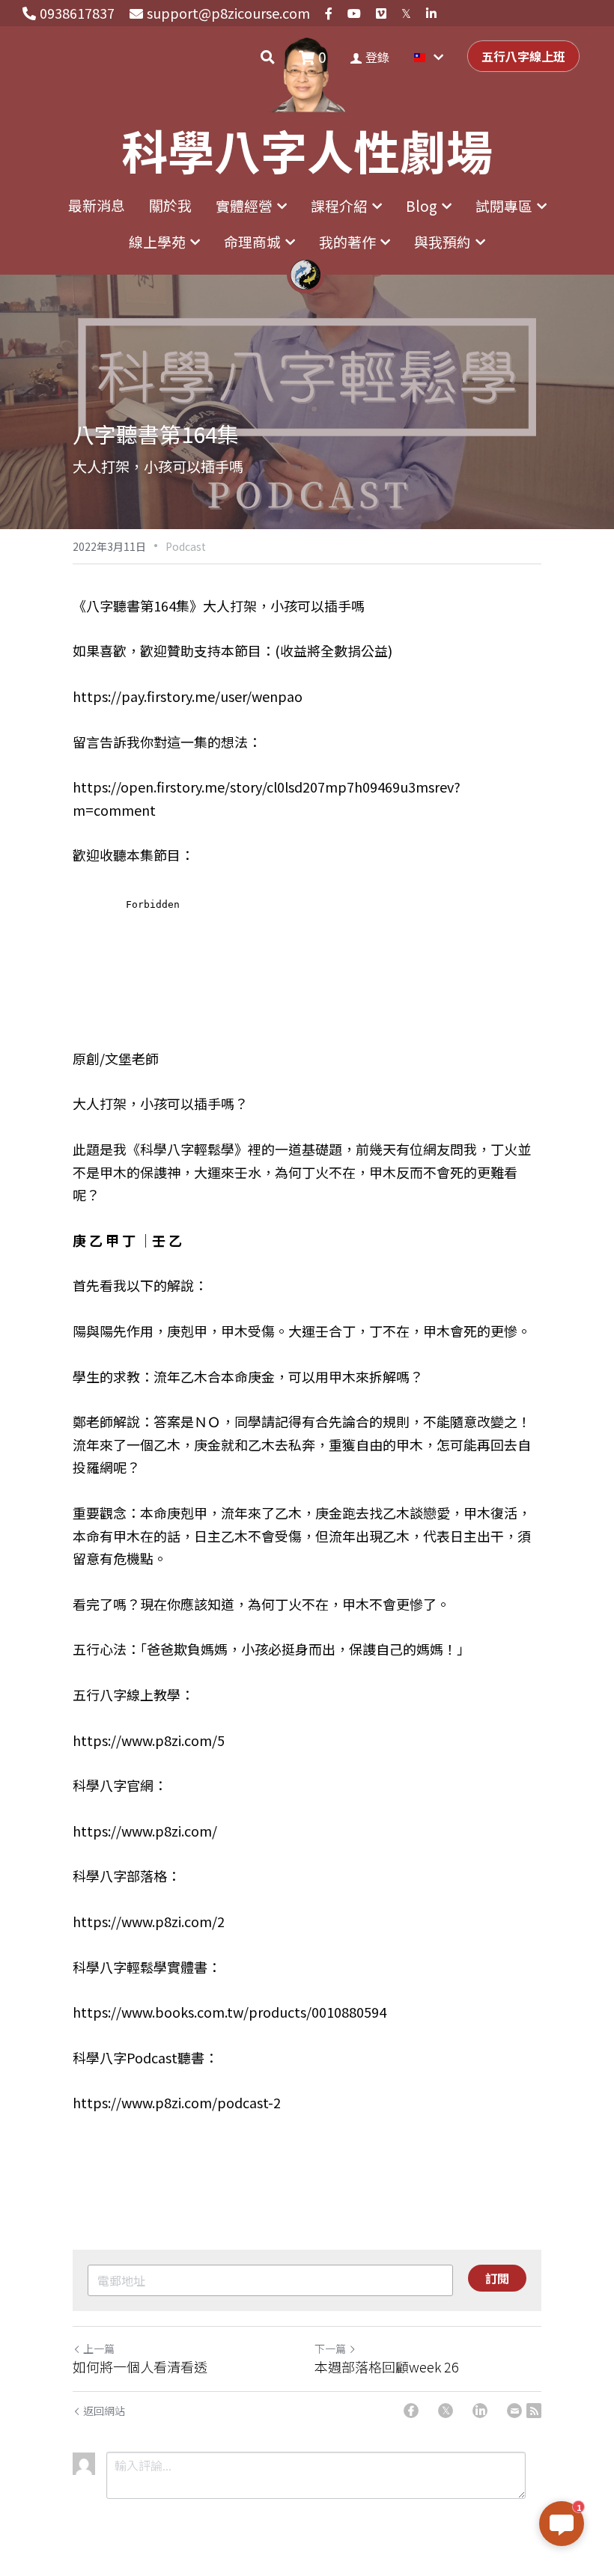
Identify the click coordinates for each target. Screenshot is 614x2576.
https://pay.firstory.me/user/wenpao (188, 696)
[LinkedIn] (480, 2411)
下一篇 (330, 2348)
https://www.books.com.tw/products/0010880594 (230, 2012)
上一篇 (99, 2348)
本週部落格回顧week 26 (387, 2367)
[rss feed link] (534, 2411)
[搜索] (268, 57)
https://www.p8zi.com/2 (149, 1921)
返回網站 (104, 2411)
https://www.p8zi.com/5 (149, 1740)
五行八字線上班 (523, 56)
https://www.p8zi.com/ (145, 1831)
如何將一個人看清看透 (140, 2367)
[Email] (514, 2411)
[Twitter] (446, 2411)
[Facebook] (411, 2411)
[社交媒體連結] (329, 13)
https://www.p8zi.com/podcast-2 (177, 2102)
